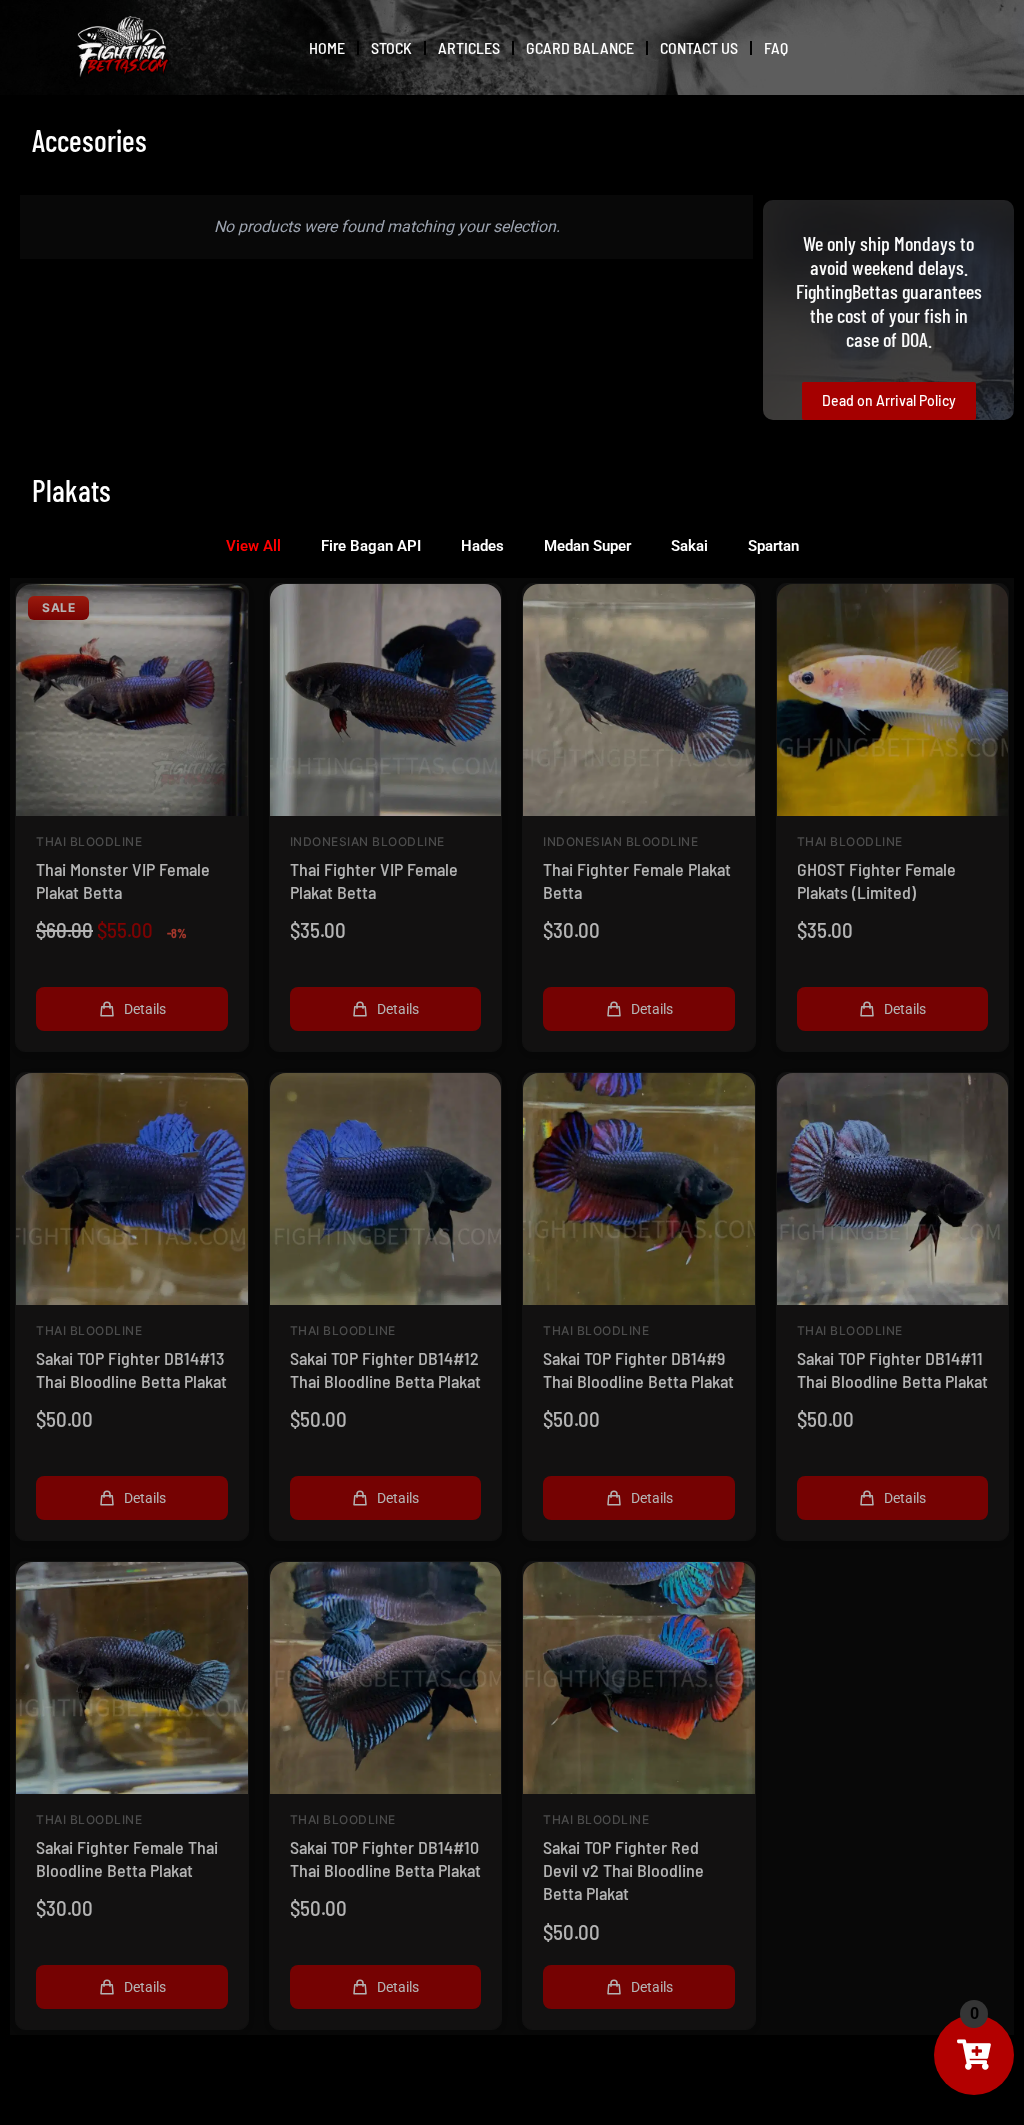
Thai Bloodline (89, 842)
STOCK (391, 47)
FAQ (776, 47)
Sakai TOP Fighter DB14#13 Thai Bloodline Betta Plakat (131, 1369)
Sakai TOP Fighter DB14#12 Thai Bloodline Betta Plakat (385, 1369)
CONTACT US (699, 47)
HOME (327, 47)
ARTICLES (469, 47)
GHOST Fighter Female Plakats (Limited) (876, 880)
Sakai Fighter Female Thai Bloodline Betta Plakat (127, 1858)
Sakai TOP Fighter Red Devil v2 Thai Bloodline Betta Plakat (623, 1870)
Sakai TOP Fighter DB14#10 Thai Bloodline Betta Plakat (385, 1858)
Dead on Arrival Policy (889, 400)
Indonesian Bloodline (367, 842)
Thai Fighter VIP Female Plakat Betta (374, 880)
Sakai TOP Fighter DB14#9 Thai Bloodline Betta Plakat (638, 1369)
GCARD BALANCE (580, 47)
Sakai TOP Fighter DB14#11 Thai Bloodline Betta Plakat (892, 1369)
